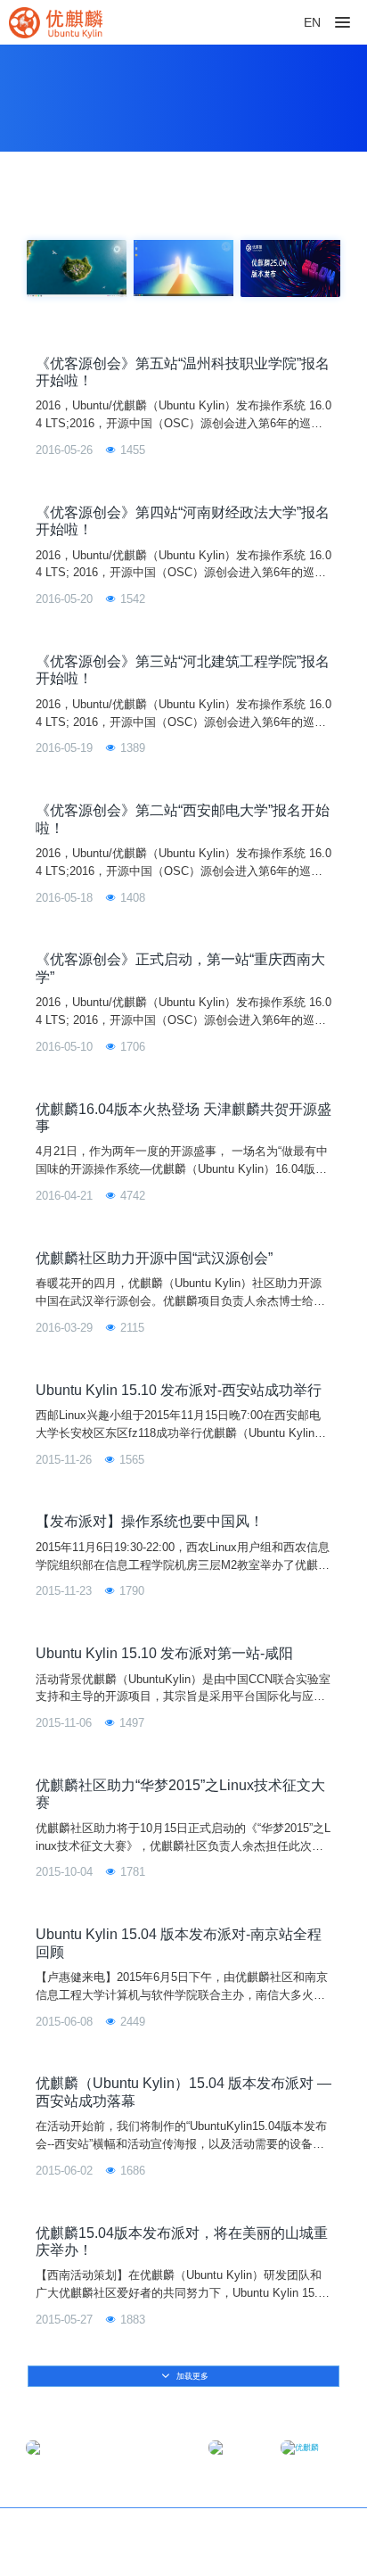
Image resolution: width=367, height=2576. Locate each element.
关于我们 (317, 2532)
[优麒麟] (56, 22)
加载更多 (191, 2376)
